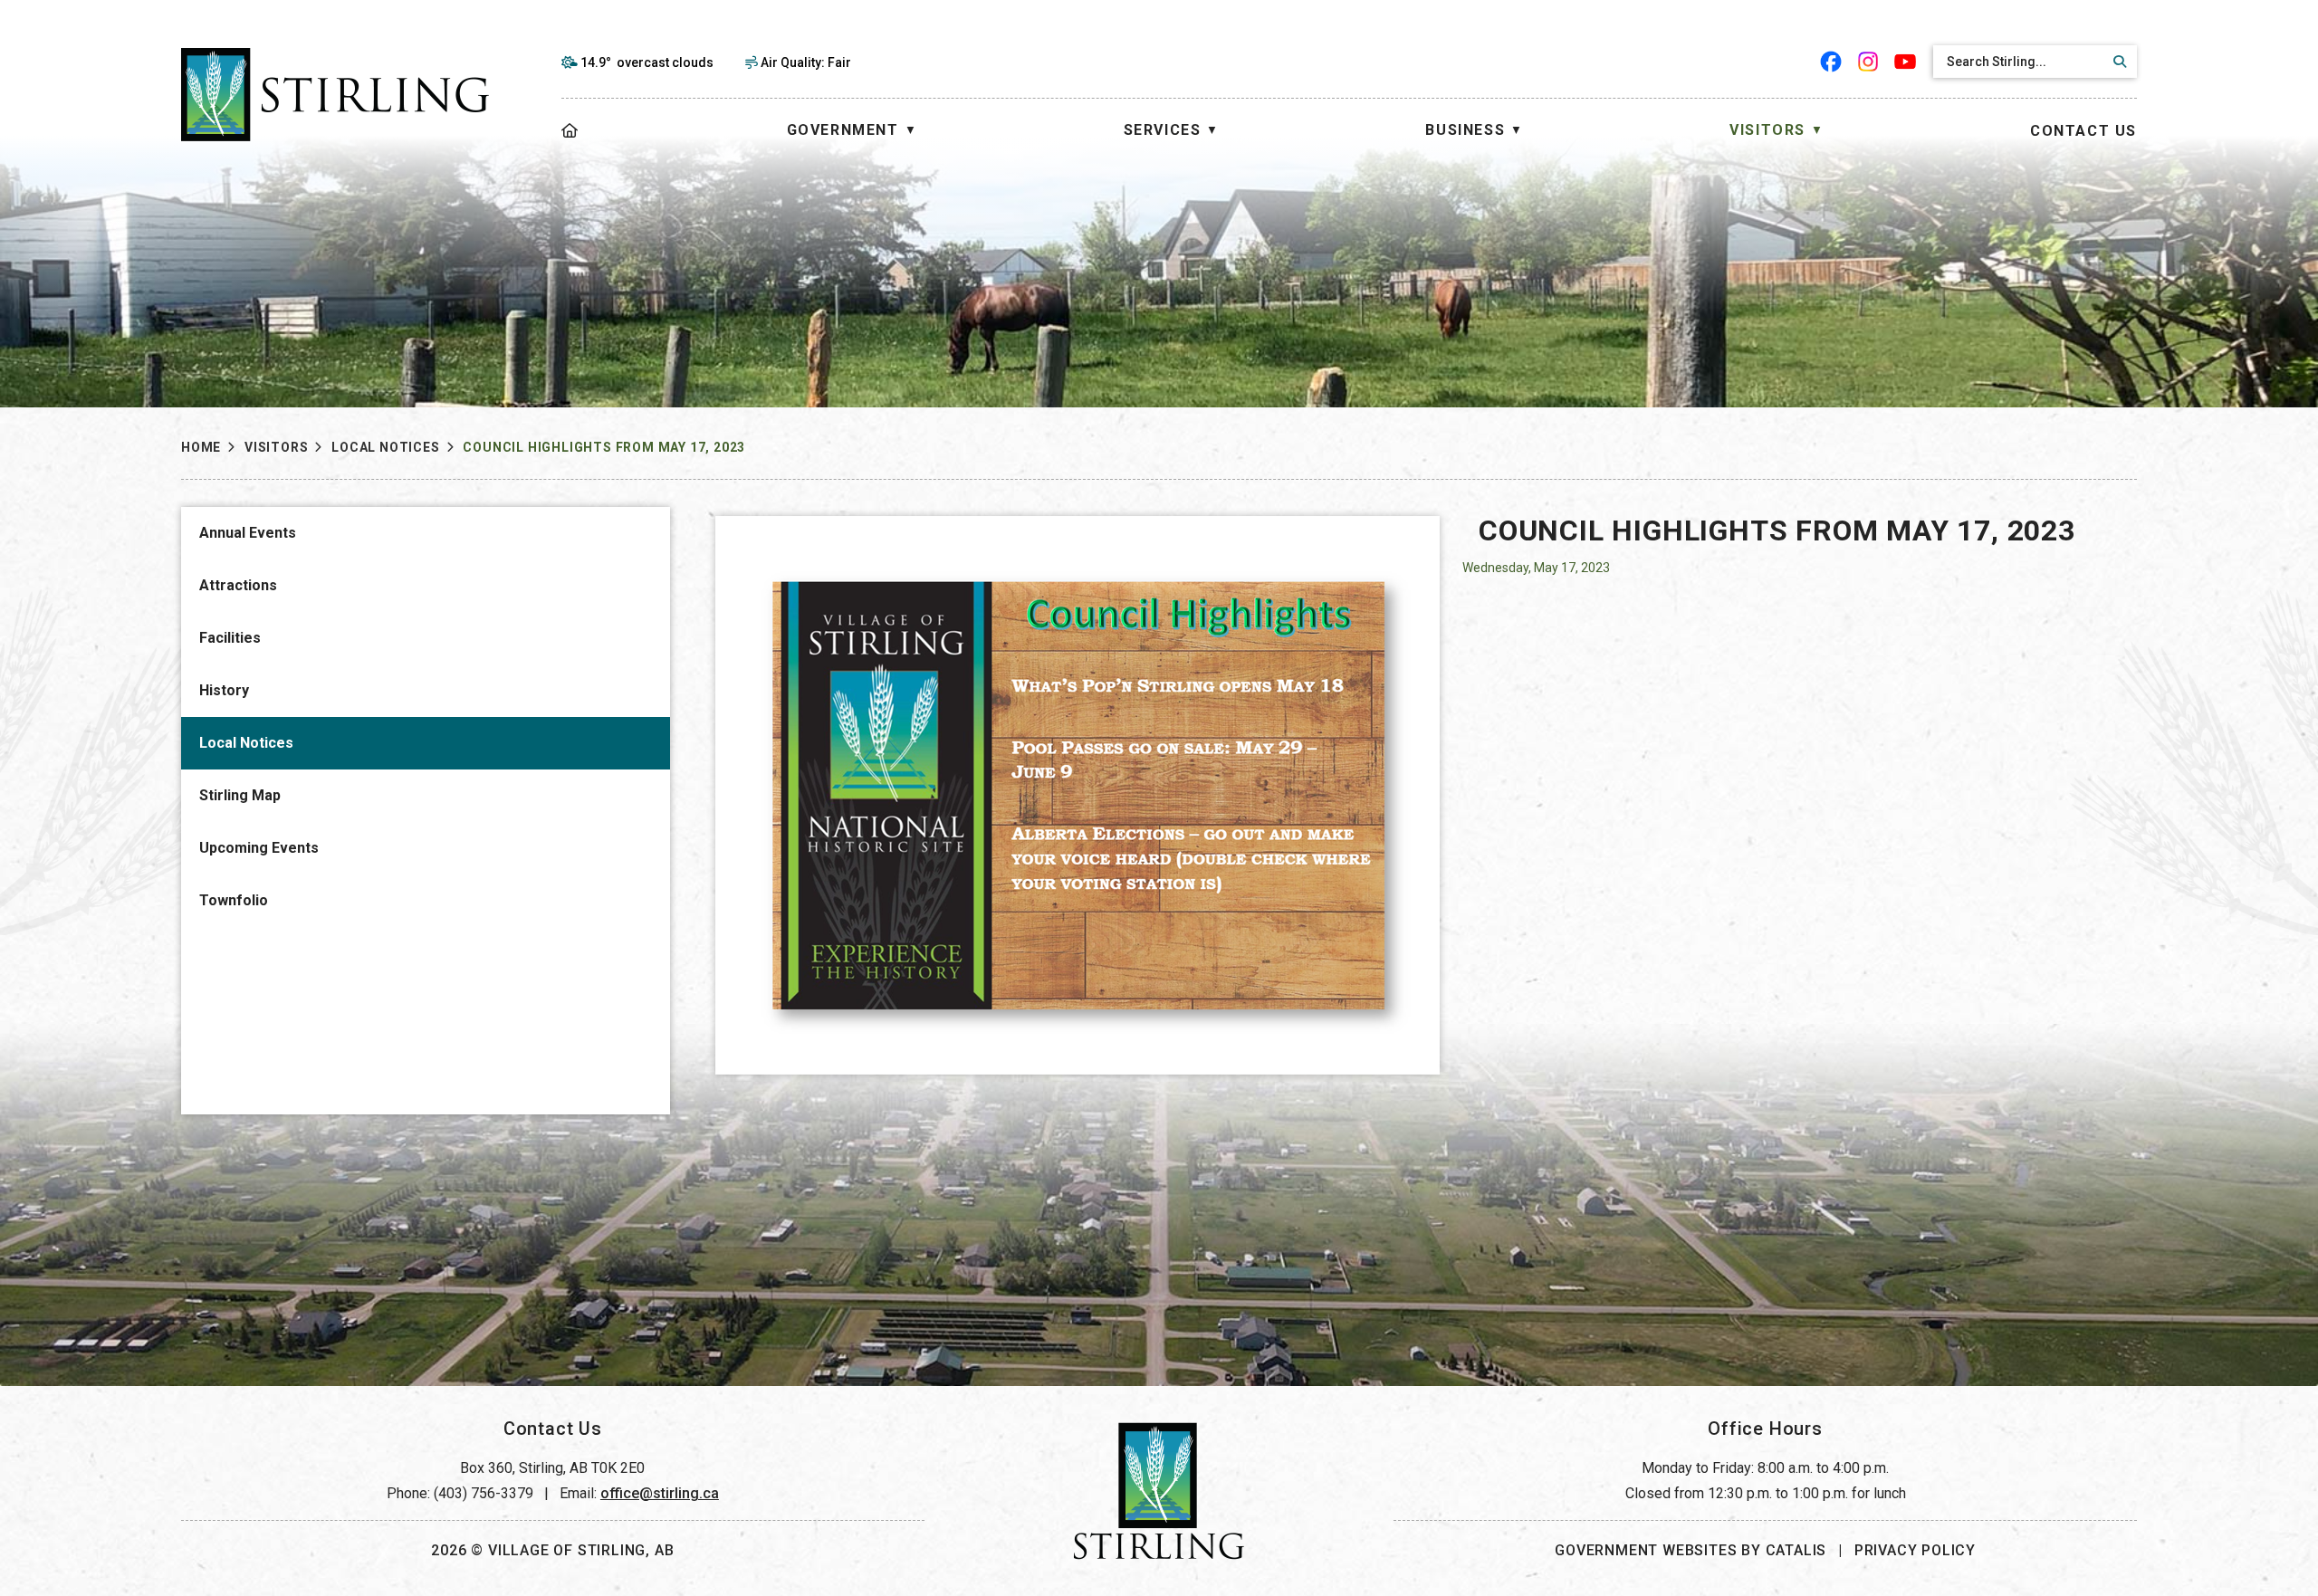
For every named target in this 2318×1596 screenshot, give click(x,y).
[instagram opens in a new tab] (1868, 62)
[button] (2117, 62)
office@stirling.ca (660, 1493)
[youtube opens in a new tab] (1906, 62)
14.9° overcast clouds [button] (647, 62)
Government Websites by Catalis (1691, 1550)
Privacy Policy (1915, 1550)
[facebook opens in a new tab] (1831, 62)
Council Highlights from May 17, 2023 (604, 447)
